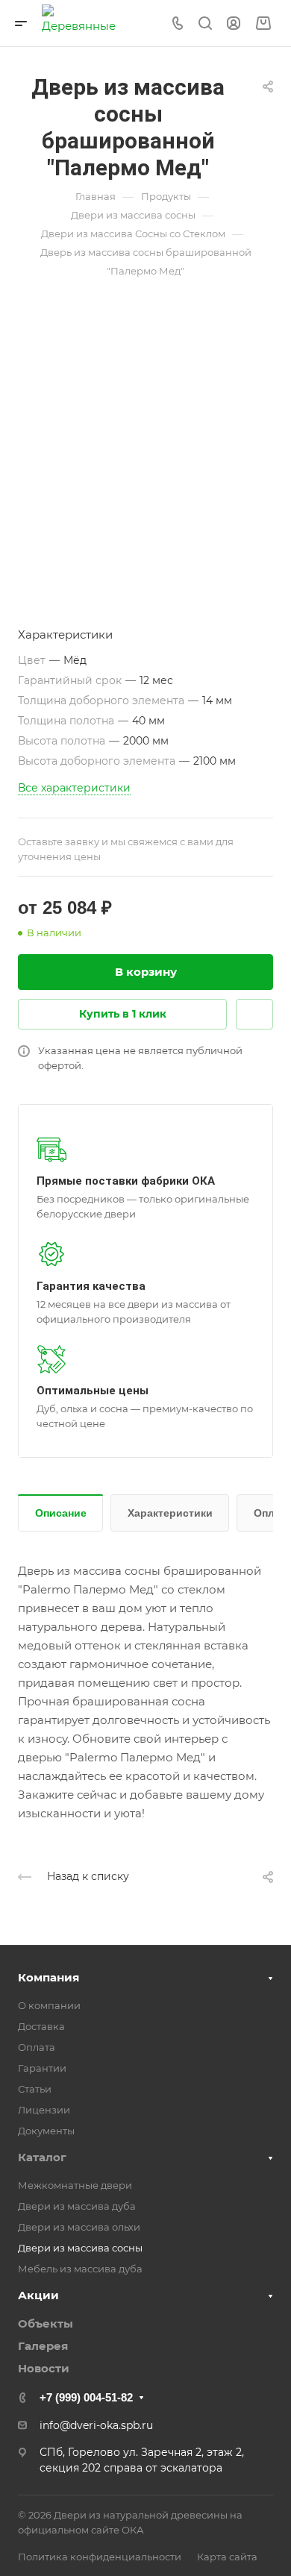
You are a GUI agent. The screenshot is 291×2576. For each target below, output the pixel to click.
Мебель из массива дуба (80, 2269)
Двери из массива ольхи (79, 2227)
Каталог (42, 2157)
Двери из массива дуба (77, 2206)
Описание (61, 1513)
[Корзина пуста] (263, 23)
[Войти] (234, 23)
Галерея (43, 2346)
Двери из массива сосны (80, 2248)
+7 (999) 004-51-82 (86, 2397)
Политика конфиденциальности (100, 2557)
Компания (48, 1977)
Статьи (35, 2089)
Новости (44, 2368)
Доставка (41, 2026)
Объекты (46, 2323)
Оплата (37, 2047)
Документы (46, 2131)
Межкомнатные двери (75, 2185)
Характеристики (170, 1513)
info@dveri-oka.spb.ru (96, 2425)
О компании (49, 2005)
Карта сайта (227, 2557)
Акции (38, 2295)
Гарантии (42, 2068)
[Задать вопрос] (254, 1014)
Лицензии (44, 2110)
